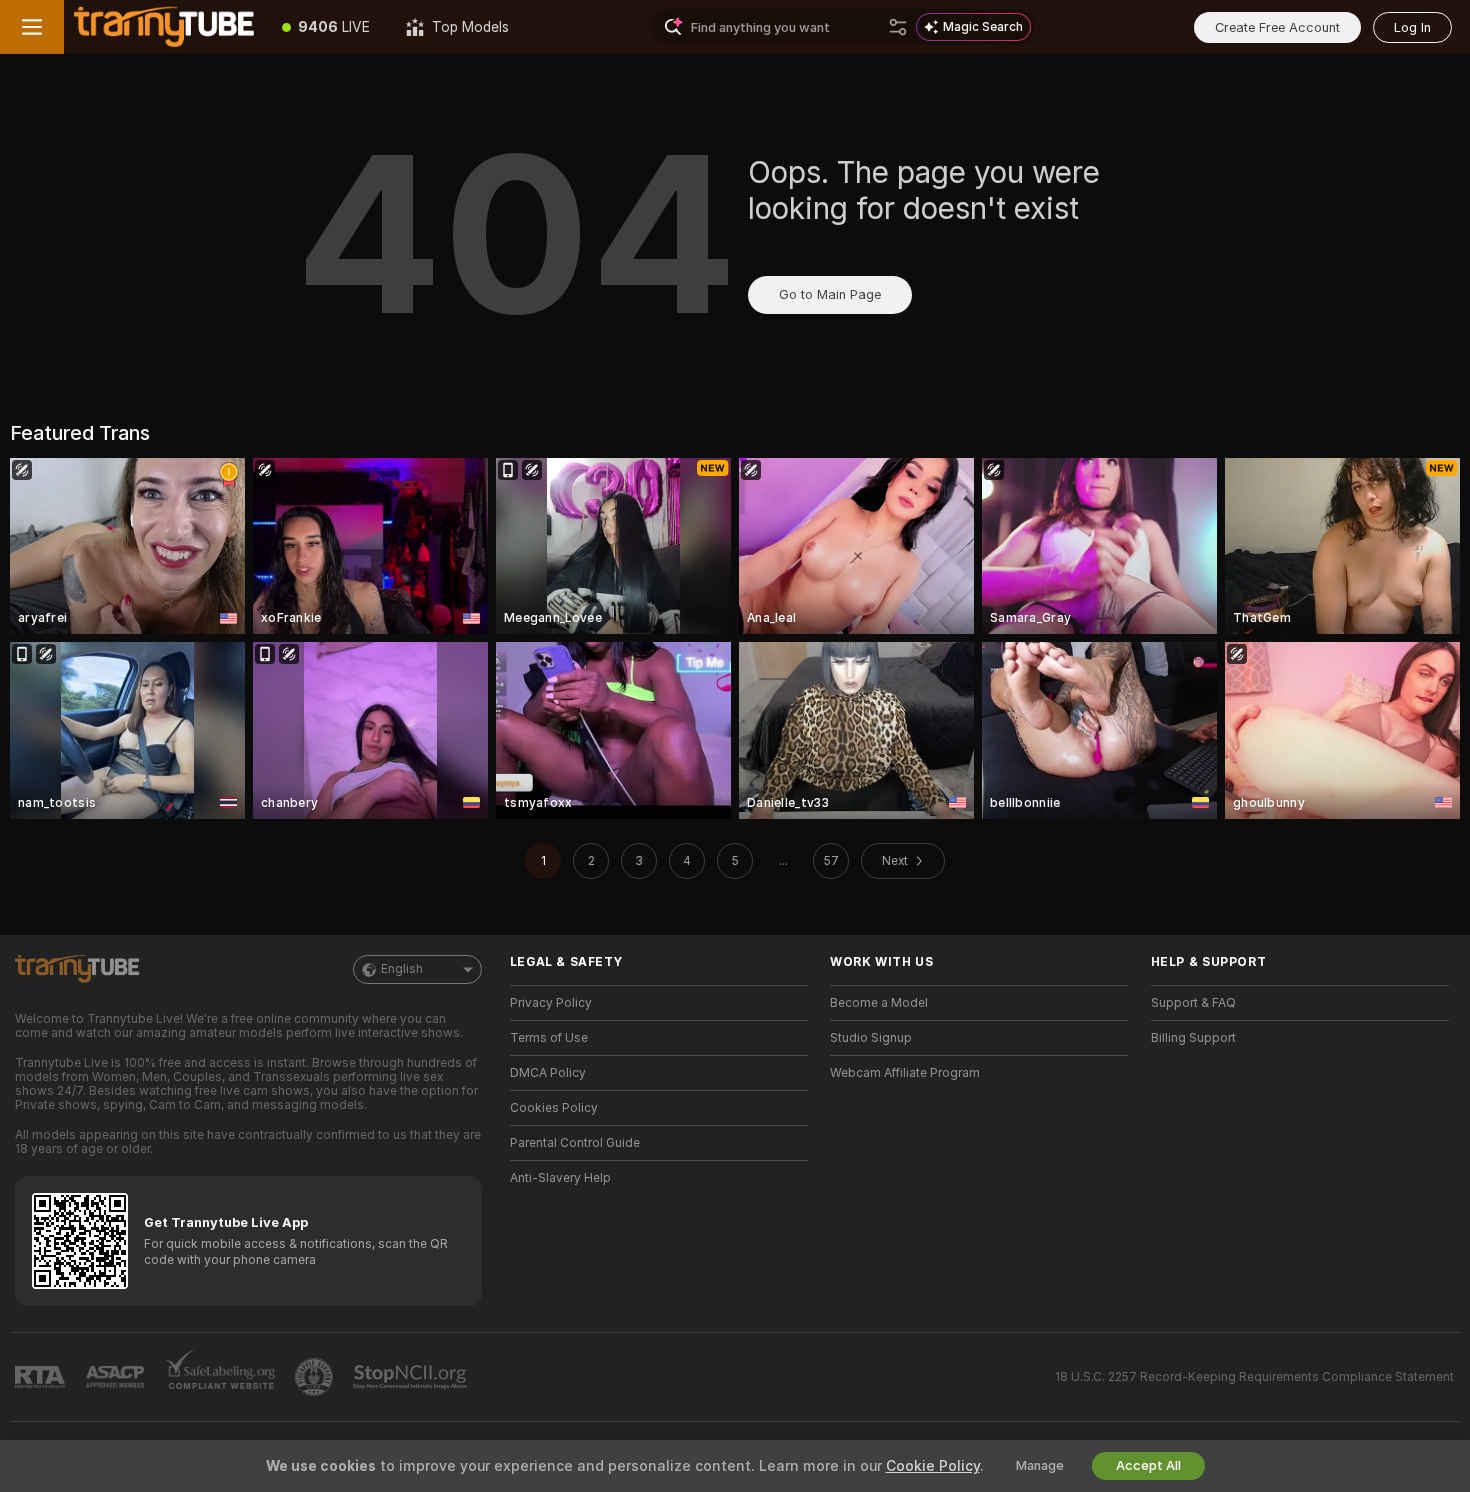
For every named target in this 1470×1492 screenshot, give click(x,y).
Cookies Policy (554, 1108)
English (402, 969)
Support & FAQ (1193, 1003)
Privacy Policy (551, 1003)
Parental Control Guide (575, 1143)
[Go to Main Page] (164, 27)
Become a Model (879, 1003)
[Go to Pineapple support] (316, 1377)
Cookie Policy (933, 1466)
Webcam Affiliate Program (905, 1073)
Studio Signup (871, 1038)
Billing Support (1193, 1038)
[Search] (898, 27)
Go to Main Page (830, 294)
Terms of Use (549, 1038)
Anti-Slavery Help (560, 1178)
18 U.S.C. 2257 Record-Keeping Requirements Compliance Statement (1254, 1377)
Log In (1412, 27)
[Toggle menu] (32, 27)
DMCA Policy (548, 1073)
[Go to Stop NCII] (412, 1377)
